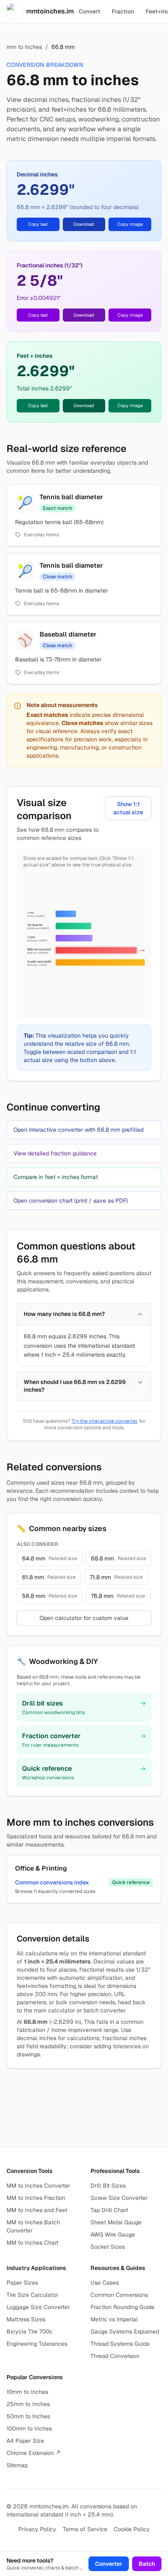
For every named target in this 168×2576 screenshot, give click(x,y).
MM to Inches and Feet (37, 2210)
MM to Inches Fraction (36, 2198)
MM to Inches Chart (32, 2243)
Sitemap (17, 2465)
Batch (147, 2564)
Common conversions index (52, 1882)
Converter (109, 2564)
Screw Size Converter (119, 2198)
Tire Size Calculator (32, 2295)
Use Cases (105, 2283)
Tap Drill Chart (109, 2210)
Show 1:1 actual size (128, 808)
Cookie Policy (132, 2529)
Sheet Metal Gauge (116, 2222)
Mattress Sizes (26, 2319)
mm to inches (24, 47)
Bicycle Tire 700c (30, 2331)
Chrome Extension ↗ (34, 2453)
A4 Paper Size (25, 2441)
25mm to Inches (28, 2404)
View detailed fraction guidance (55, 1153)
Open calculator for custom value (84, 1618)
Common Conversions (119, 2295)
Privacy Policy (37, 2529)
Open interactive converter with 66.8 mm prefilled (78, 1130)
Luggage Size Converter (38, 2307)
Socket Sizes (108, 2247)
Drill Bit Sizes (108, 2186)
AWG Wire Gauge (113, 2234)
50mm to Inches (28, 2416)
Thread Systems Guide (120, 2344)
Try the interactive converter (105, 1421)
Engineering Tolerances (37, 2344)
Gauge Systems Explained (125, 2331)
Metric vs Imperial (114, 2319)
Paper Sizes (22, 2283)
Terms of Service (85, 2529)
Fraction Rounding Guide (123, 2307)
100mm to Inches (29, 2428)
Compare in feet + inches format (56, 1177)
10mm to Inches (27, 2392)
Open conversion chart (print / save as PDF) (71, 1201)
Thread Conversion (115, 2356)
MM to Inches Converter (38, 2186)
